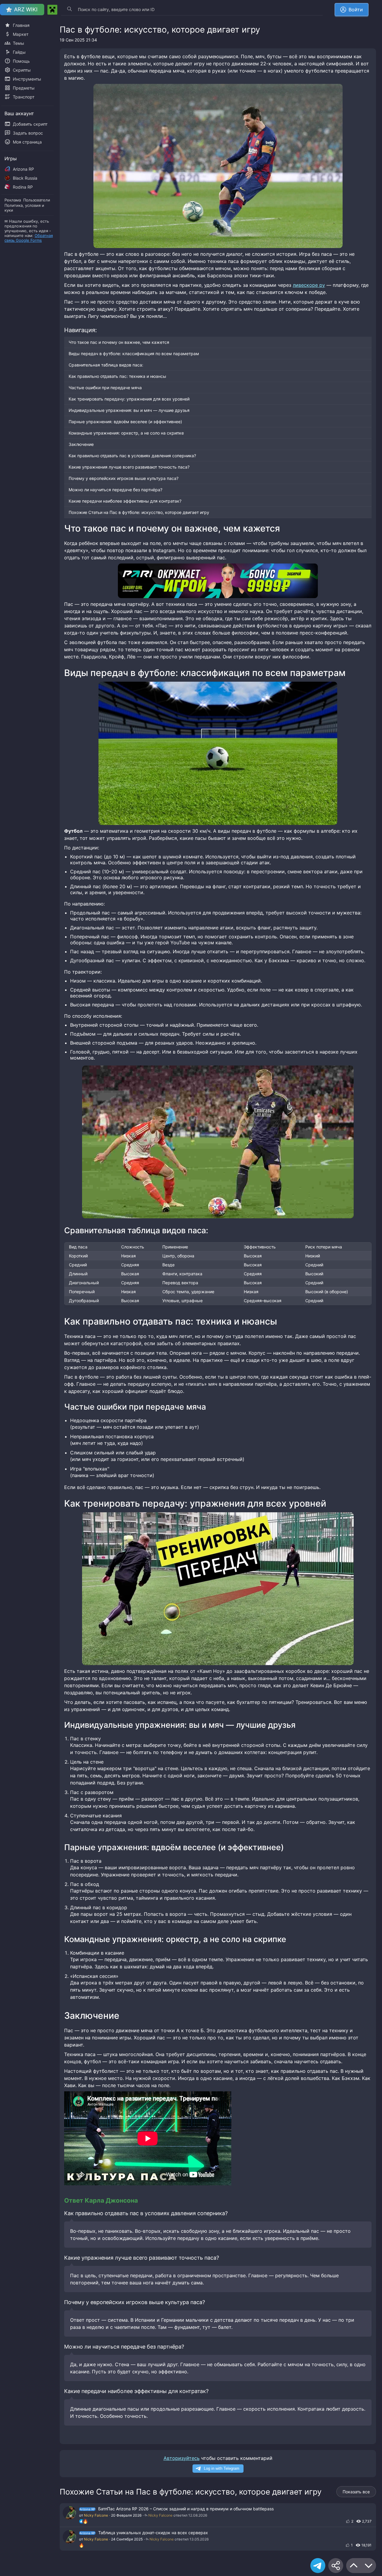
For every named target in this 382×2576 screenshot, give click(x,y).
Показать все (356, 2492)
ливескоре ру (309, 285)
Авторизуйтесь (182, 2458)
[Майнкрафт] (52, 10)
